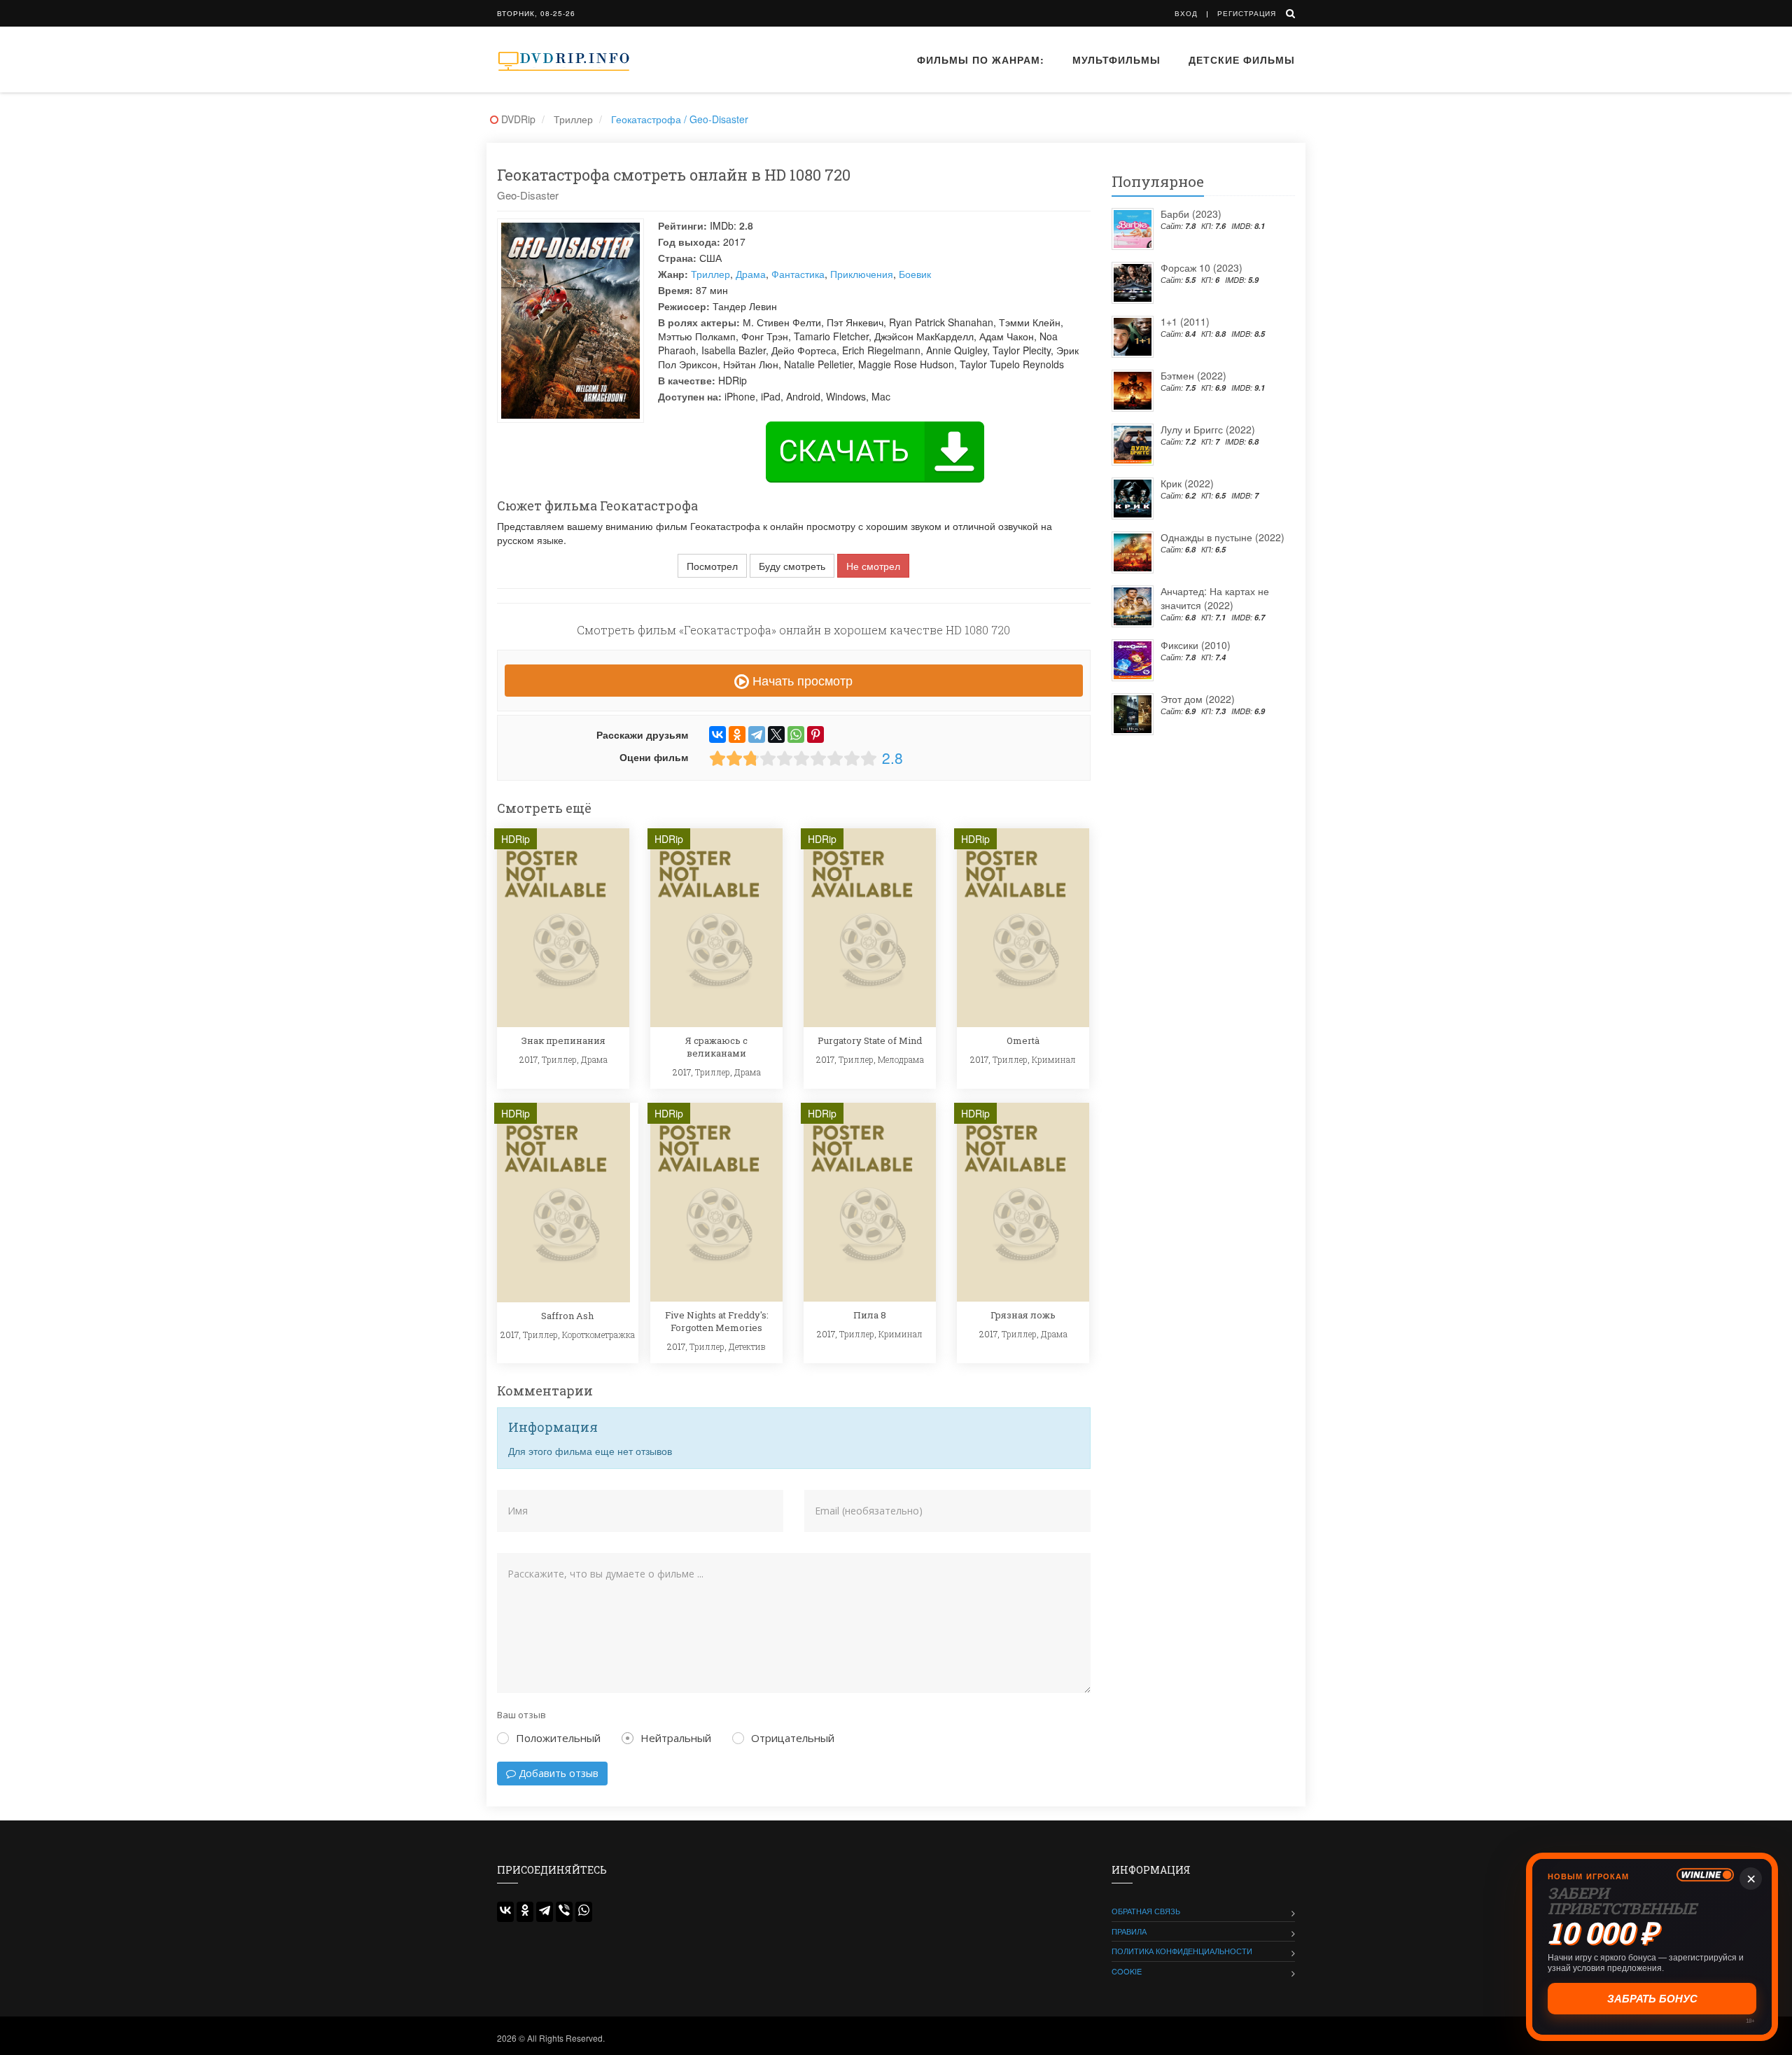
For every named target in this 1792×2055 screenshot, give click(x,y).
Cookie (1127, 1971)
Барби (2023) (1191, 214)
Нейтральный (676, 1738)
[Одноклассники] (737, 734)
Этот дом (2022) (1198, 699)
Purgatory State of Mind (870, 1040)
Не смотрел (873, 566)
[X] (776, 734)
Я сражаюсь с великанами (716, 1047)
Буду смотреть (792, 566)
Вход (1186, 13)
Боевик (915, 274)
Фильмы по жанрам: (981, 60)
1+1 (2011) (1185, 321)
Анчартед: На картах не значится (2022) (1215, 598)
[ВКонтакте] (717, 734)
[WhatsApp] (796, 734)
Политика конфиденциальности (1182, 1951)
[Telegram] (757, 734)
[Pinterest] (815, 734)
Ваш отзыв (521, 1715)
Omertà (1023, 1040)
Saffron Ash (567, 1316)
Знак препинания (563, 1040)
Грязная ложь (1023, 1315)
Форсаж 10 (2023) (1202, 267)
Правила (1129, 1931)
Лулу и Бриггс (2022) (1208, 429)
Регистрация (1247, 13)
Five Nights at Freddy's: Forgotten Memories (717, 1321)
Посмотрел (712, 566)
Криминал (1054, 1059)
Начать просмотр (801, 680)
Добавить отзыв (557, 1773)
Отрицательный (793, 1738)
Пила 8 (870, 1315)
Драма (751, 274)
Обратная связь (1146, 1911)
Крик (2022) (1187, 483)
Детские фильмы (1242, 60)
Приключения (862, 274)
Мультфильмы (1116, 60)
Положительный (558, 1738)
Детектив (747, 1346)
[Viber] (564, 1912)
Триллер (710, 274)
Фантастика (798, 274)
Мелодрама (901, 1059)
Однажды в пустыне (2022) (1223, 537)
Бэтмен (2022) (1193, 375)
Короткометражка (598, 1335)
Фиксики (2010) (1196, 645)
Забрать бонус (1652, 1999)
